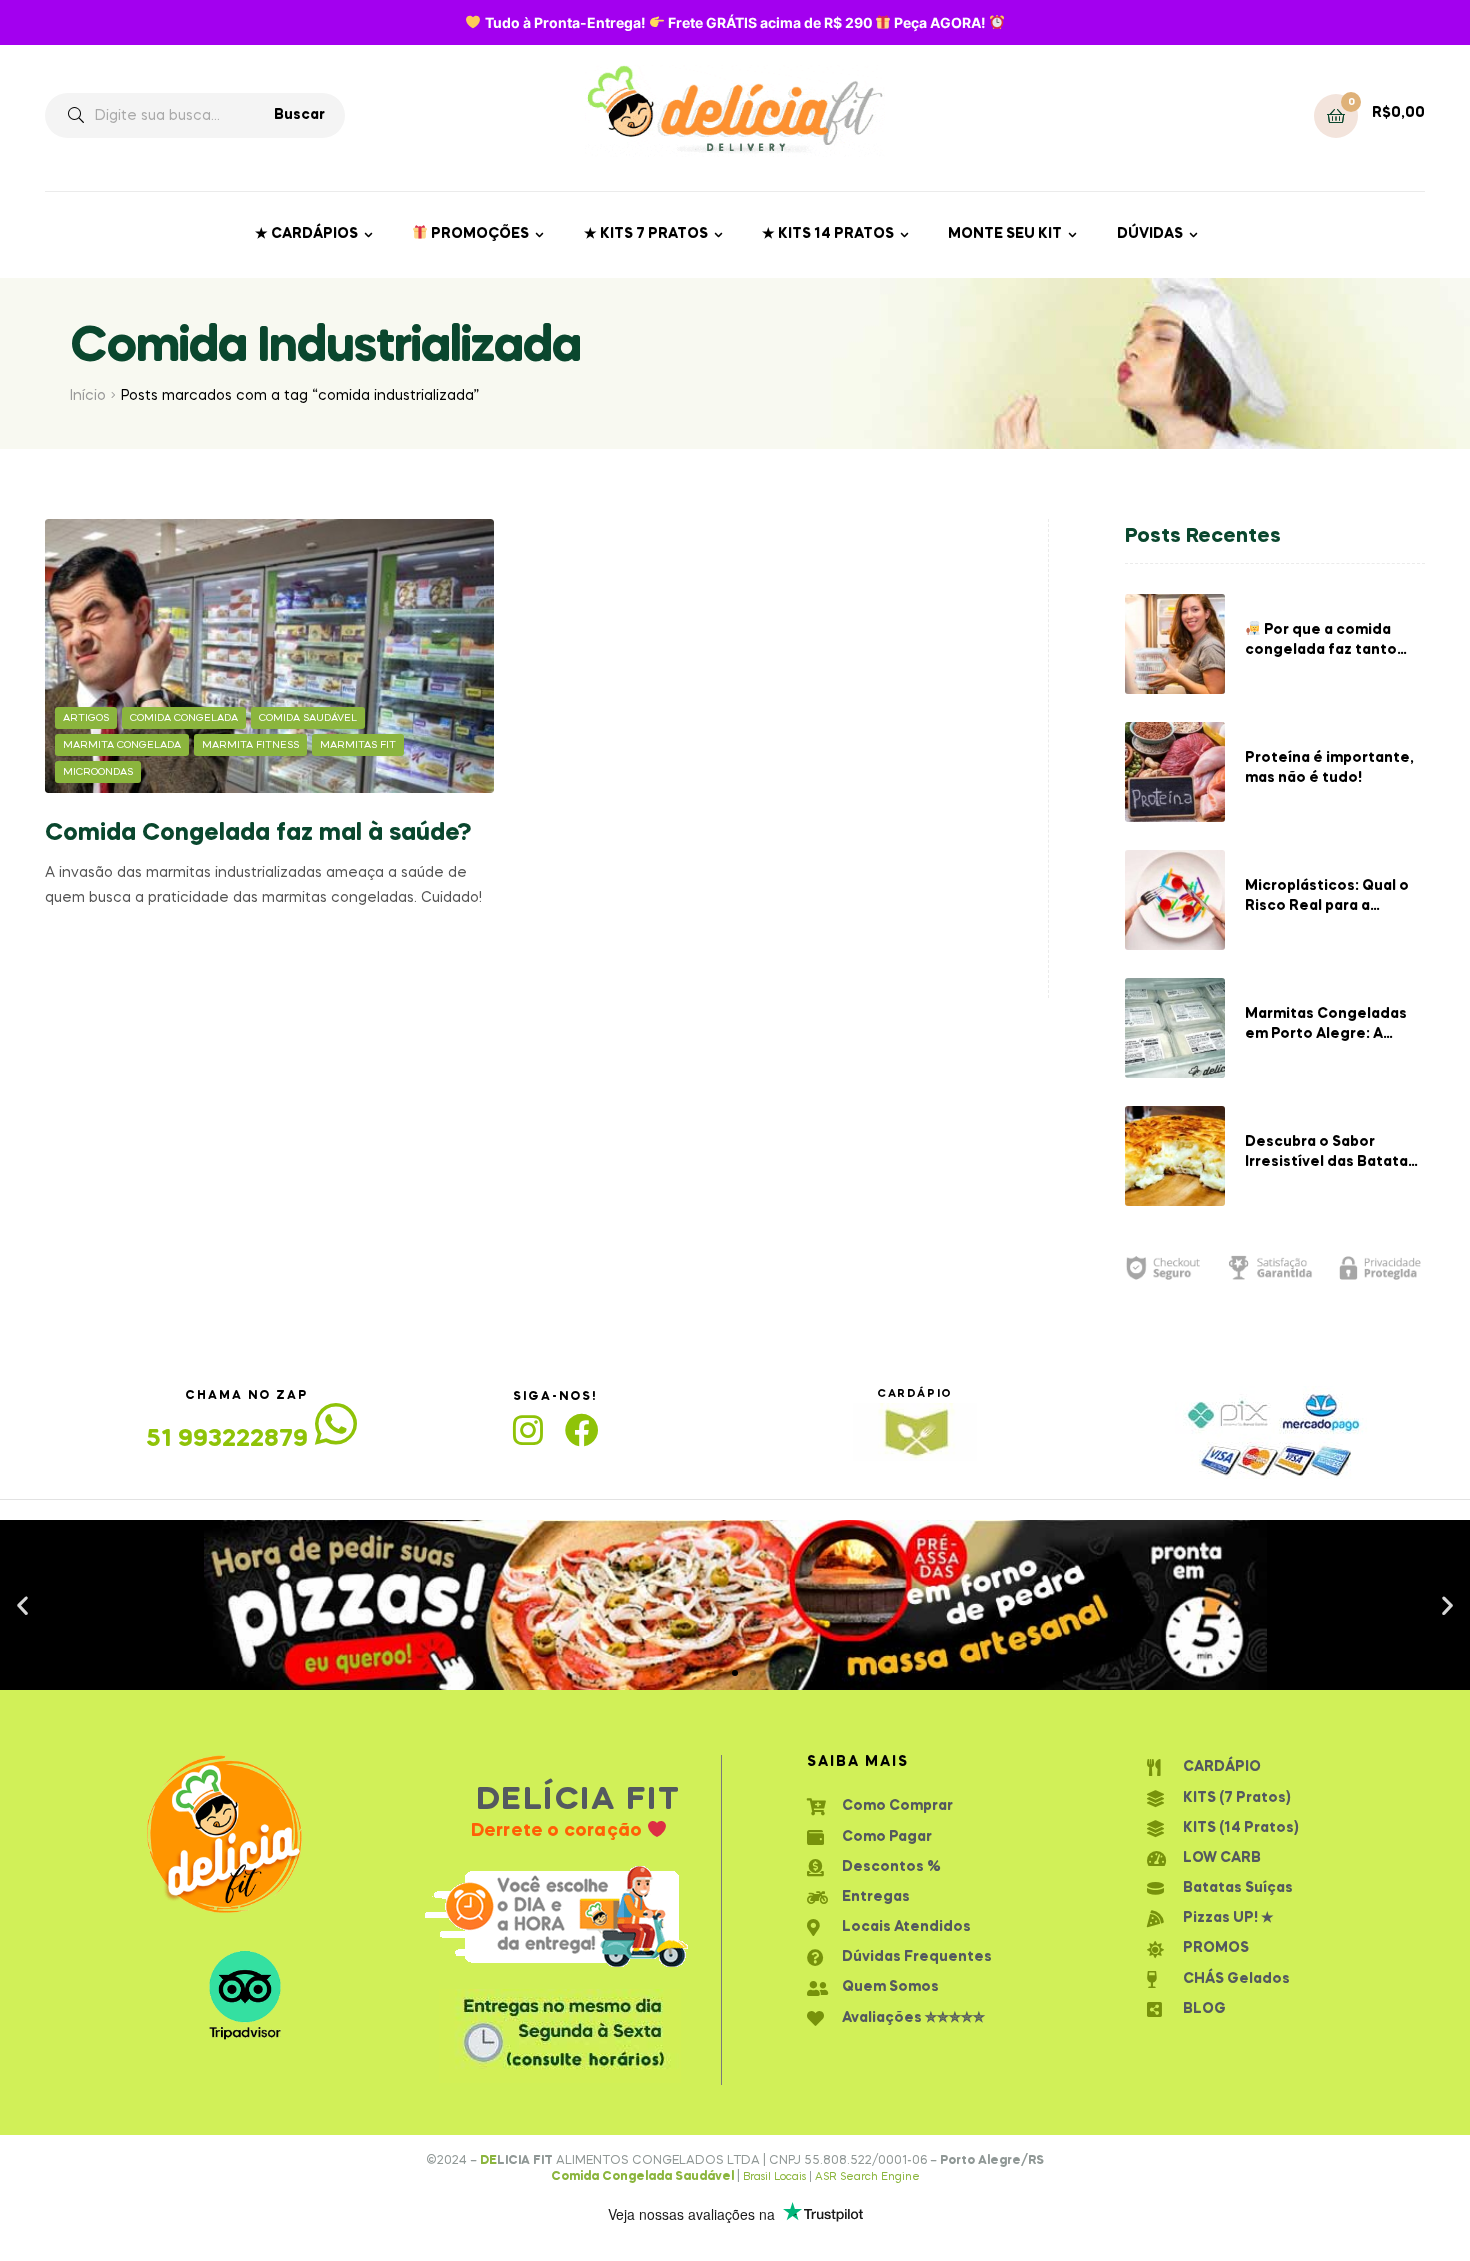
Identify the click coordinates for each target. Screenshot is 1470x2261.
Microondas (98, 772)
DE (488, 2161)
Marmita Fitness (250, 745)
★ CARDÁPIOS (306, 234)
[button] (717, 1673)
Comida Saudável (308, 718)
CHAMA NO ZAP (246, 1396)
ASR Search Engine (867, 2177)
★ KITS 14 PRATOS (828, 234)
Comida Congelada (184, 718)
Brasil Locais (776, 2177)
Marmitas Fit (358, 745)
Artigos (86, 718)
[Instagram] (528, 1430)
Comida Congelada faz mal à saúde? (258, 833)
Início (88, 396)
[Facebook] (582, 1430)
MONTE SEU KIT (1005, 234)
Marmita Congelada (122, 745)
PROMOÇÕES (478, 234)
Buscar (299, 115)
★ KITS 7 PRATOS (646, 234)
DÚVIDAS (1150, 234)
